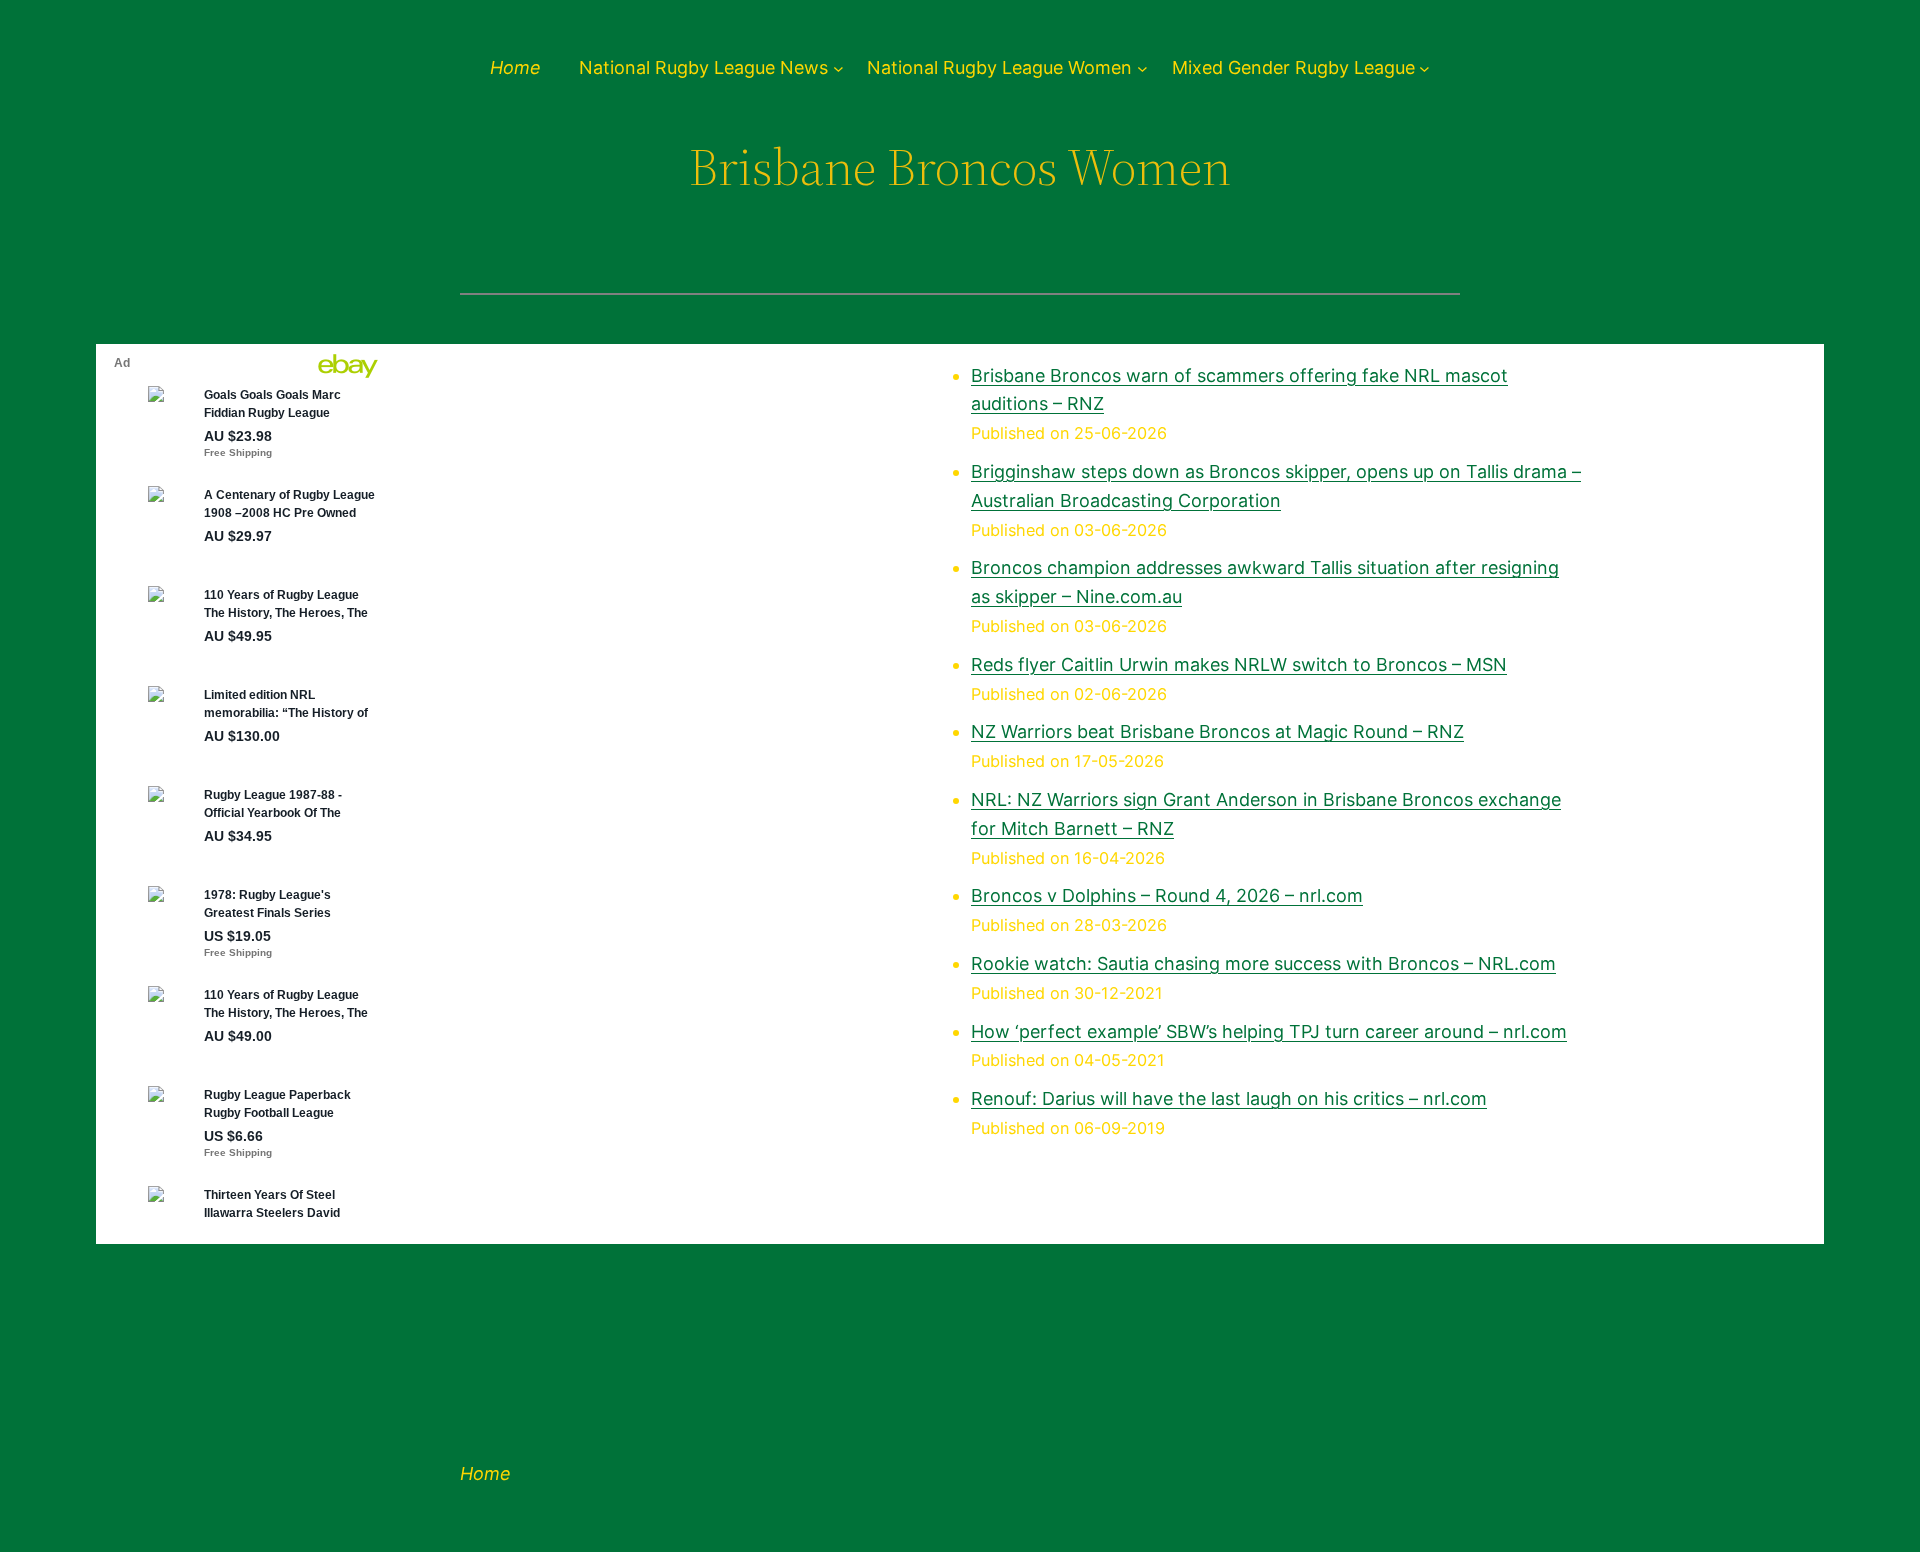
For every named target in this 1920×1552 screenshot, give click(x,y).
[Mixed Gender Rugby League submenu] (1424, 68)
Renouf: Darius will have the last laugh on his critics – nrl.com (1229, 1098)
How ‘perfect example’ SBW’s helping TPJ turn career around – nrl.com (1269, 1031)
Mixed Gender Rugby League (1293, 68)
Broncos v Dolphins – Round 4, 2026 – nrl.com (1167, 895)
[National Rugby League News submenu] (838, 68)
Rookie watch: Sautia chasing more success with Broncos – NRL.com (1263, 963)
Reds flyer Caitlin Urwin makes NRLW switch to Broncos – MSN (1239, 664)
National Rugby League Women (999, 68)
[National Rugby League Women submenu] (1142, 68)
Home (515, 67)
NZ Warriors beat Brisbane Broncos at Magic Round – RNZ (1217, 731)
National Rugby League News (703, 68)
